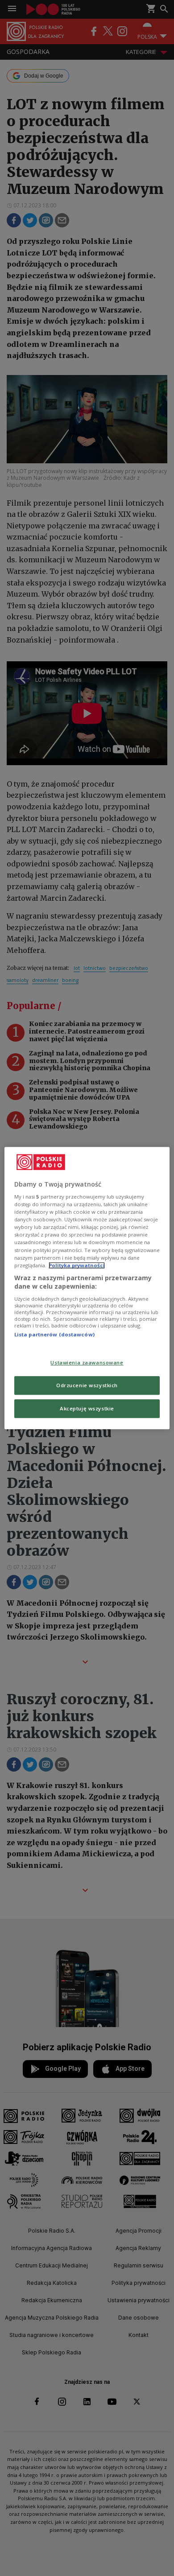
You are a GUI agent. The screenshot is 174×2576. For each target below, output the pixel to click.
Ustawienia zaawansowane (87, 1363)
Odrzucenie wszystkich (87, 1385)
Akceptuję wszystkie (87, 1408)
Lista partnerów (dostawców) (54, 1334)
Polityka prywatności (77, 1265)
